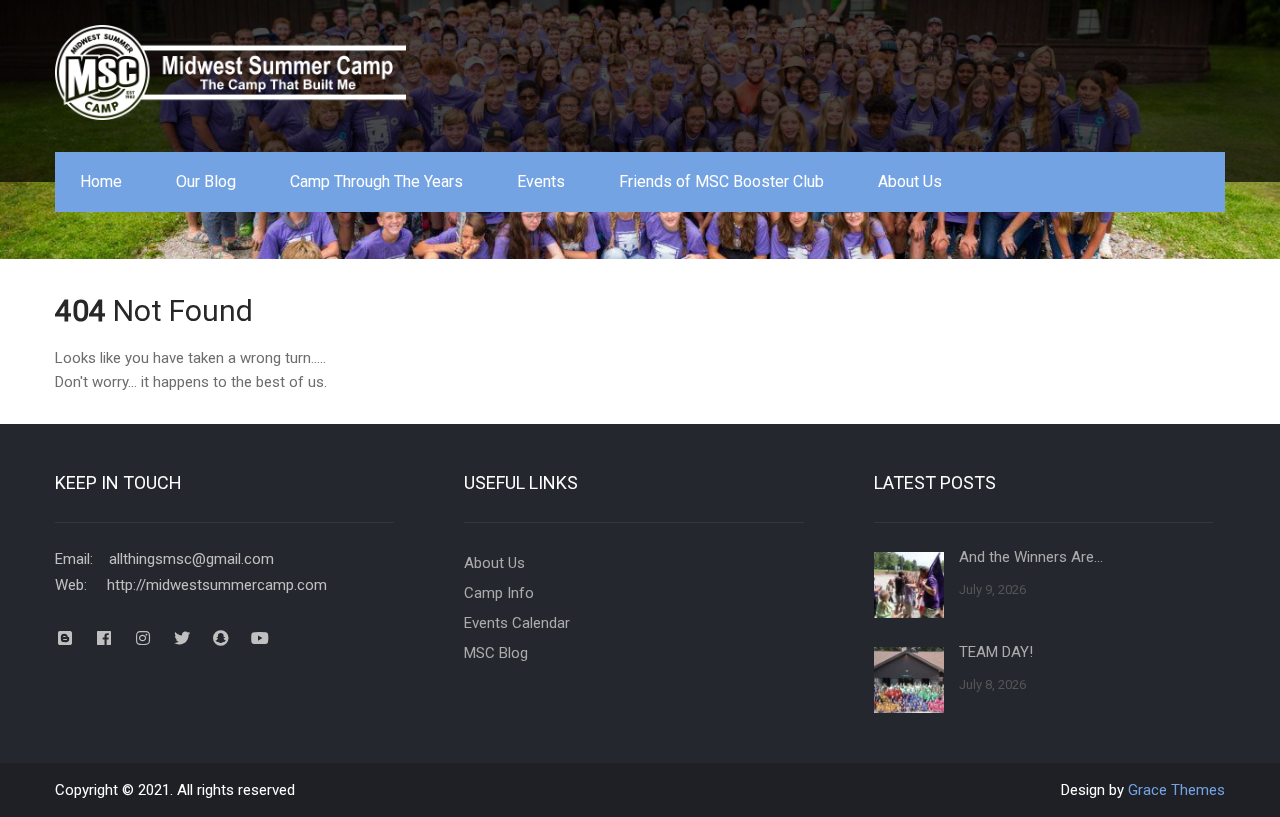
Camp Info (499, 593)
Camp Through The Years (376, 181)
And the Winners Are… (1031, 557)
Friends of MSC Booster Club (721, 181)
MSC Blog (496, 653)
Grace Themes (1176, 790)
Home (101, 181)
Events (541, 181)
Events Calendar (517, 623)
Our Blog (206, 181)
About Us (910, 181)
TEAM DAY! (996, 652)
